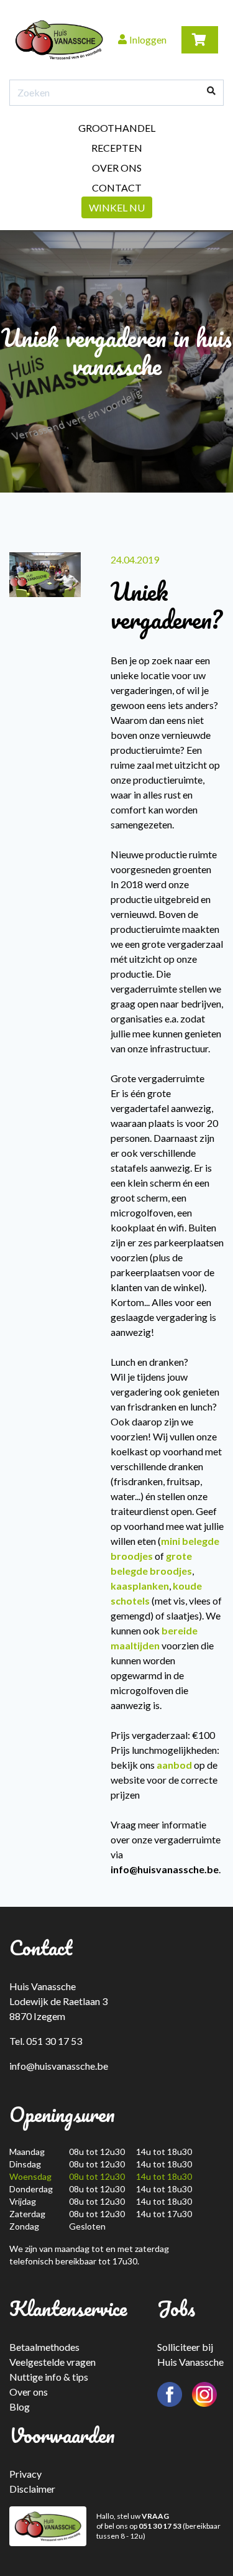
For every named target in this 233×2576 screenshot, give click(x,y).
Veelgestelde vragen (53, 2362)
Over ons (117, 168)
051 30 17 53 (160, 2526)
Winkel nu (117, 207)
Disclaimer (32, 2489)
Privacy (25, 2474)
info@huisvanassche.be (59, 2066)
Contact (117, 188)
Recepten (117, 148)
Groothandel (117, 128)
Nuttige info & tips (49, 2377)
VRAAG (155, 2516)
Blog (20, 2407)
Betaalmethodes (44, 2347)
